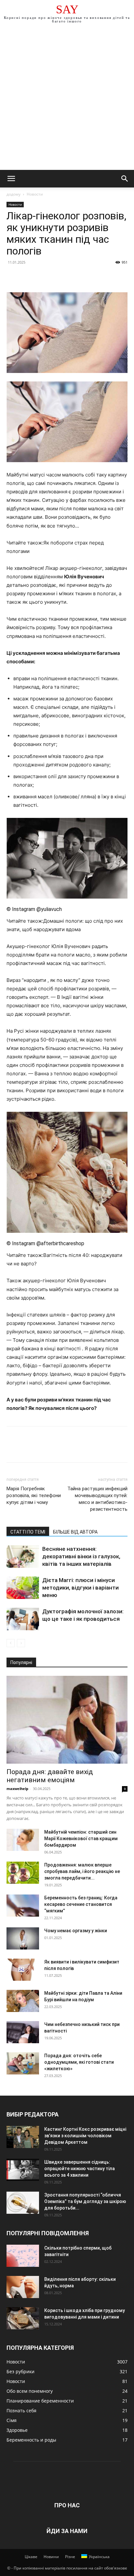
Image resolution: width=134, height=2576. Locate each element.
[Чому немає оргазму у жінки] (23, 1939)
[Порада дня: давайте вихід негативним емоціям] (67, 1720)
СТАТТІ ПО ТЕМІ (28, 1532)
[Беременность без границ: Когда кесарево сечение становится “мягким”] (23, 1906)
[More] (73, 277)
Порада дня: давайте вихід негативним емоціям (50, 1776)
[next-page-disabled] (21, 1643)
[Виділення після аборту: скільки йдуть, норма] (23, 2287)
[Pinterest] (43, 277)
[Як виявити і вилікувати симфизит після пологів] (23, 1970)
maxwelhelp (17, 1789)
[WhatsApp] (58, 277)
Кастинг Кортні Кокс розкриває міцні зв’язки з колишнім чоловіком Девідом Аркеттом (85, 2136)
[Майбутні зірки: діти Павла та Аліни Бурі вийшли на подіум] (23, 2001)
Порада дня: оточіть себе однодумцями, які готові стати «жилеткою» (79, 2062)
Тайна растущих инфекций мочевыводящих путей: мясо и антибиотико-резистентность (97, 1499)
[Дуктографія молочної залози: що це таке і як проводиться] (23, 1619)
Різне (70, 2557)
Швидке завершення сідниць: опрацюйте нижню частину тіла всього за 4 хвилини (80, 2169)
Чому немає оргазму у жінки (76, 1931)
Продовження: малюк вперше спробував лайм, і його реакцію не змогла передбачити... (82, 1871)
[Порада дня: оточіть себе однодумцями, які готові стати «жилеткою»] (23, 2064)
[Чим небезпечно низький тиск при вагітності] (23, 2032)
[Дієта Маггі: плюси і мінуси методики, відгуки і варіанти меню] (23, 1588)
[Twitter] (28, 277)
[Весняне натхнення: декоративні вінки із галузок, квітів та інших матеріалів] (23, 1557)
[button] (11, 179)
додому (13, 194)
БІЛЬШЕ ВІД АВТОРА (75, 1532)
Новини (51, 2557)
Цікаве (31, 2557)
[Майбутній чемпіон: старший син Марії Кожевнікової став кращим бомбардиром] (23, 1840)
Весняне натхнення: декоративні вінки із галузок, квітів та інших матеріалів (81, 1556)
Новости (35, 194)
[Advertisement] (67, 100)
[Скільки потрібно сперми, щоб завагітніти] (23, 2256)
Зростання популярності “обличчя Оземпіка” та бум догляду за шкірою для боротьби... (85, 2201)
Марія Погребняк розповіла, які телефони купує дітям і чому (34, 1495)
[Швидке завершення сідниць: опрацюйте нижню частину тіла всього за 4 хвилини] (23, 2170)
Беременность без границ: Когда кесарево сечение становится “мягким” (81, 1904)
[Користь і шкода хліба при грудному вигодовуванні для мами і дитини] (23, 2318)
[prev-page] (11, 1643)
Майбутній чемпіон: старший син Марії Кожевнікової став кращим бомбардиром (81, 1839)
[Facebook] (13, 277)
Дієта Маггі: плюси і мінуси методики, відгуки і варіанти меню (80, 1588)
